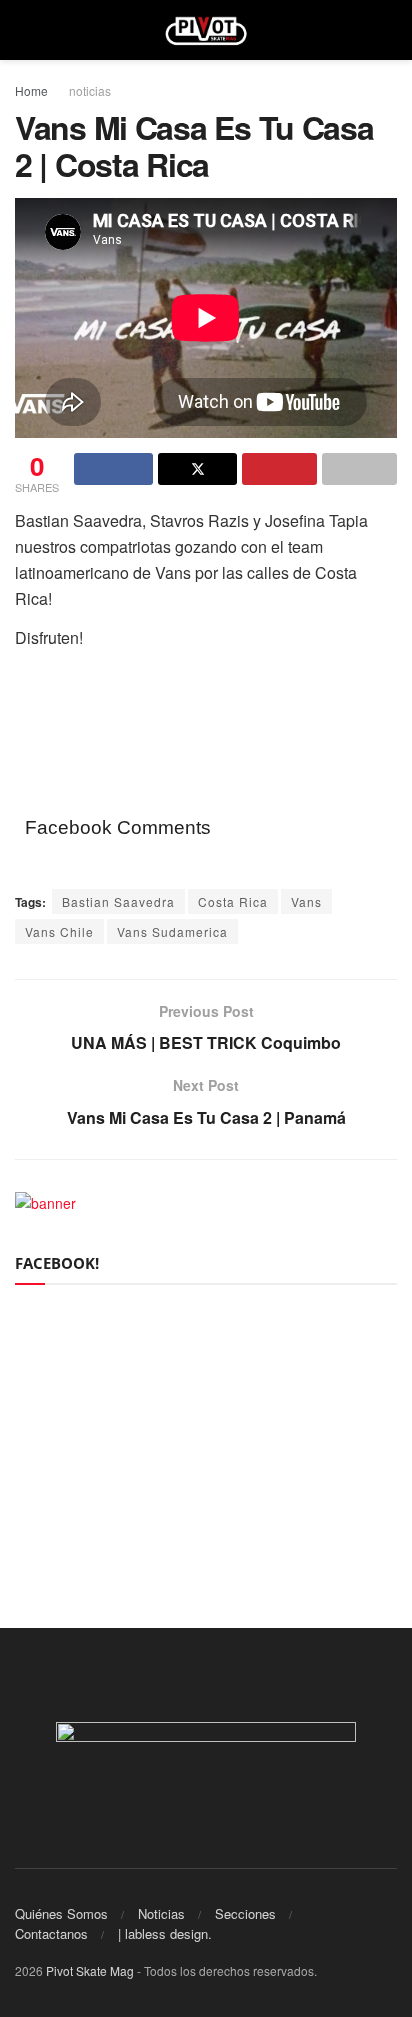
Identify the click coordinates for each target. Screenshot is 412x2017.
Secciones (245, 1913)
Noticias (161, 1913)
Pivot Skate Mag (90, 1970)
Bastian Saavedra (118, 901)
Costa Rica (233, 901)
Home (31, 90)
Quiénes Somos (61, 1913)
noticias (90, 90)
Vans (306, 901)
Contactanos (51, 1933)
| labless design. (165, 1933)
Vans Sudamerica (172, 931)
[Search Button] (388, 30)
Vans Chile (59, 931)
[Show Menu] (23, 30)
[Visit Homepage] (206, 30)
